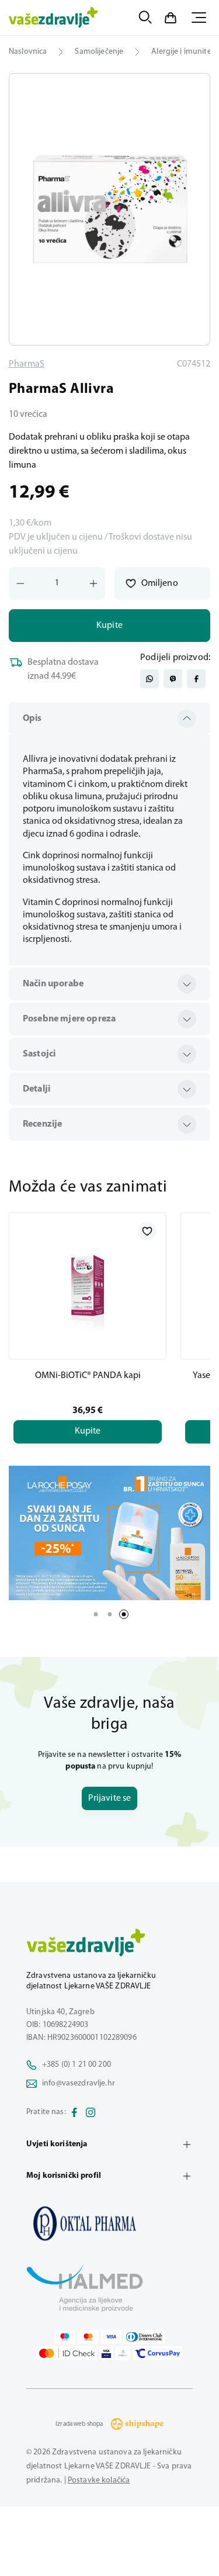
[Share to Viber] (173, 679)
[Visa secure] (106, 2353)
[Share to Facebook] (196, 679)
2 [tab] (110, 1614)
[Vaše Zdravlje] (53, 18)
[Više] (109, 1533)
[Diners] (144, 2337)
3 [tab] (124, 1614)
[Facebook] (74, 2112)
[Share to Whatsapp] (150, 679)
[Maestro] (65, 2337)
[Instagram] (91, 2112)
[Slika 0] (109, 209)
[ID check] (67, 2353)
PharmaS (27, 364)
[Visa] (112, 2337)
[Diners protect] (123, 2353)
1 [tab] (96, 1614)
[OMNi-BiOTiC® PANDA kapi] (88, 1286)
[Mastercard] (88, 2337)
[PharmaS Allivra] (109, 2223)
